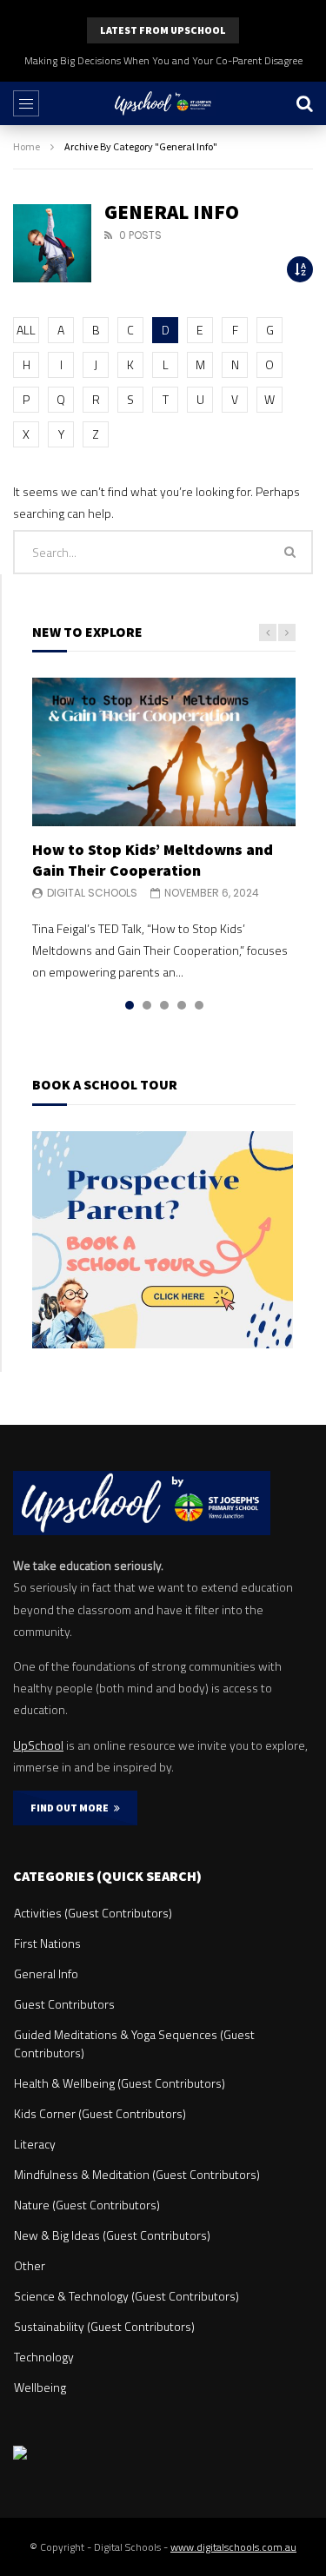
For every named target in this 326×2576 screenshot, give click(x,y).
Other (30, 2265)
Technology (44, 2357)
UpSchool (38, 1745)
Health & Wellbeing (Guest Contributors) (120, 2083)
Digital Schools (92, 893)
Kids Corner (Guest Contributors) (100, 2113)
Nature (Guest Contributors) (87, 2205)
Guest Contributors (64, 2004)
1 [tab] (130, 1005)
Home (27, 146)
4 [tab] (182, 1005)
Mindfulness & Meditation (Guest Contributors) (137, 2174)
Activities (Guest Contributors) (93, 1913)
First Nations (47, 1943)
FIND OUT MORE (72, 1808)
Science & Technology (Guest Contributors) (126, 2296)
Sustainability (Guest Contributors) (104, 2326)
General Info (46, 1973)
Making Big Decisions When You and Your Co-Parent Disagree (163, 60)
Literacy (35, 2144)
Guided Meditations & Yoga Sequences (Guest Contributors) (134, 2043)
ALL (26, 330)
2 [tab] (147, 1005)
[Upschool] (163, 103)
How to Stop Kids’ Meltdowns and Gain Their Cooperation (153, 860)
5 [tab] (199, 1005)
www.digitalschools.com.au (233, 2547)
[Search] (304, 103)
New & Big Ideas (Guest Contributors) (112, 2235)
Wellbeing (40, 2387)
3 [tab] (164, 1005)
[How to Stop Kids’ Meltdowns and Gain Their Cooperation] (164, 752)
